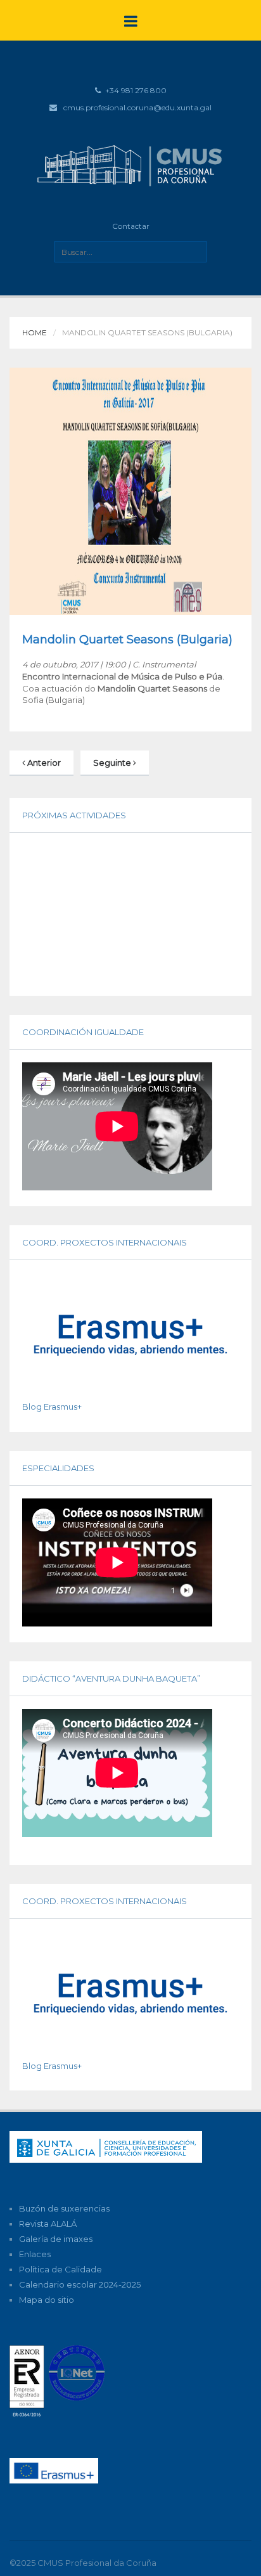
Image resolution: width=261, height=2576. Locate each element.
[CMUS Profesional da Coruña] (130, 164)
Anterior (43, 763)
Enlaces (35, 2254)
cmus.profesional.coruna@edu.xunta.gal (137, 107)
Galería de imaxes (56, 2239)
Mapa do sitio (47, 2300)
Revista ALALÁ (48, 2224)
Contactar (131, 226)
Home (35, 332)
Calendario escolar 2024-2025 (80, 2284)
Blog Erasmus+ (52, 1407)
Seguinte (113, 763)
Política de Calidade (60, 2269)
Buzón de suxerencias (64, 2208)
